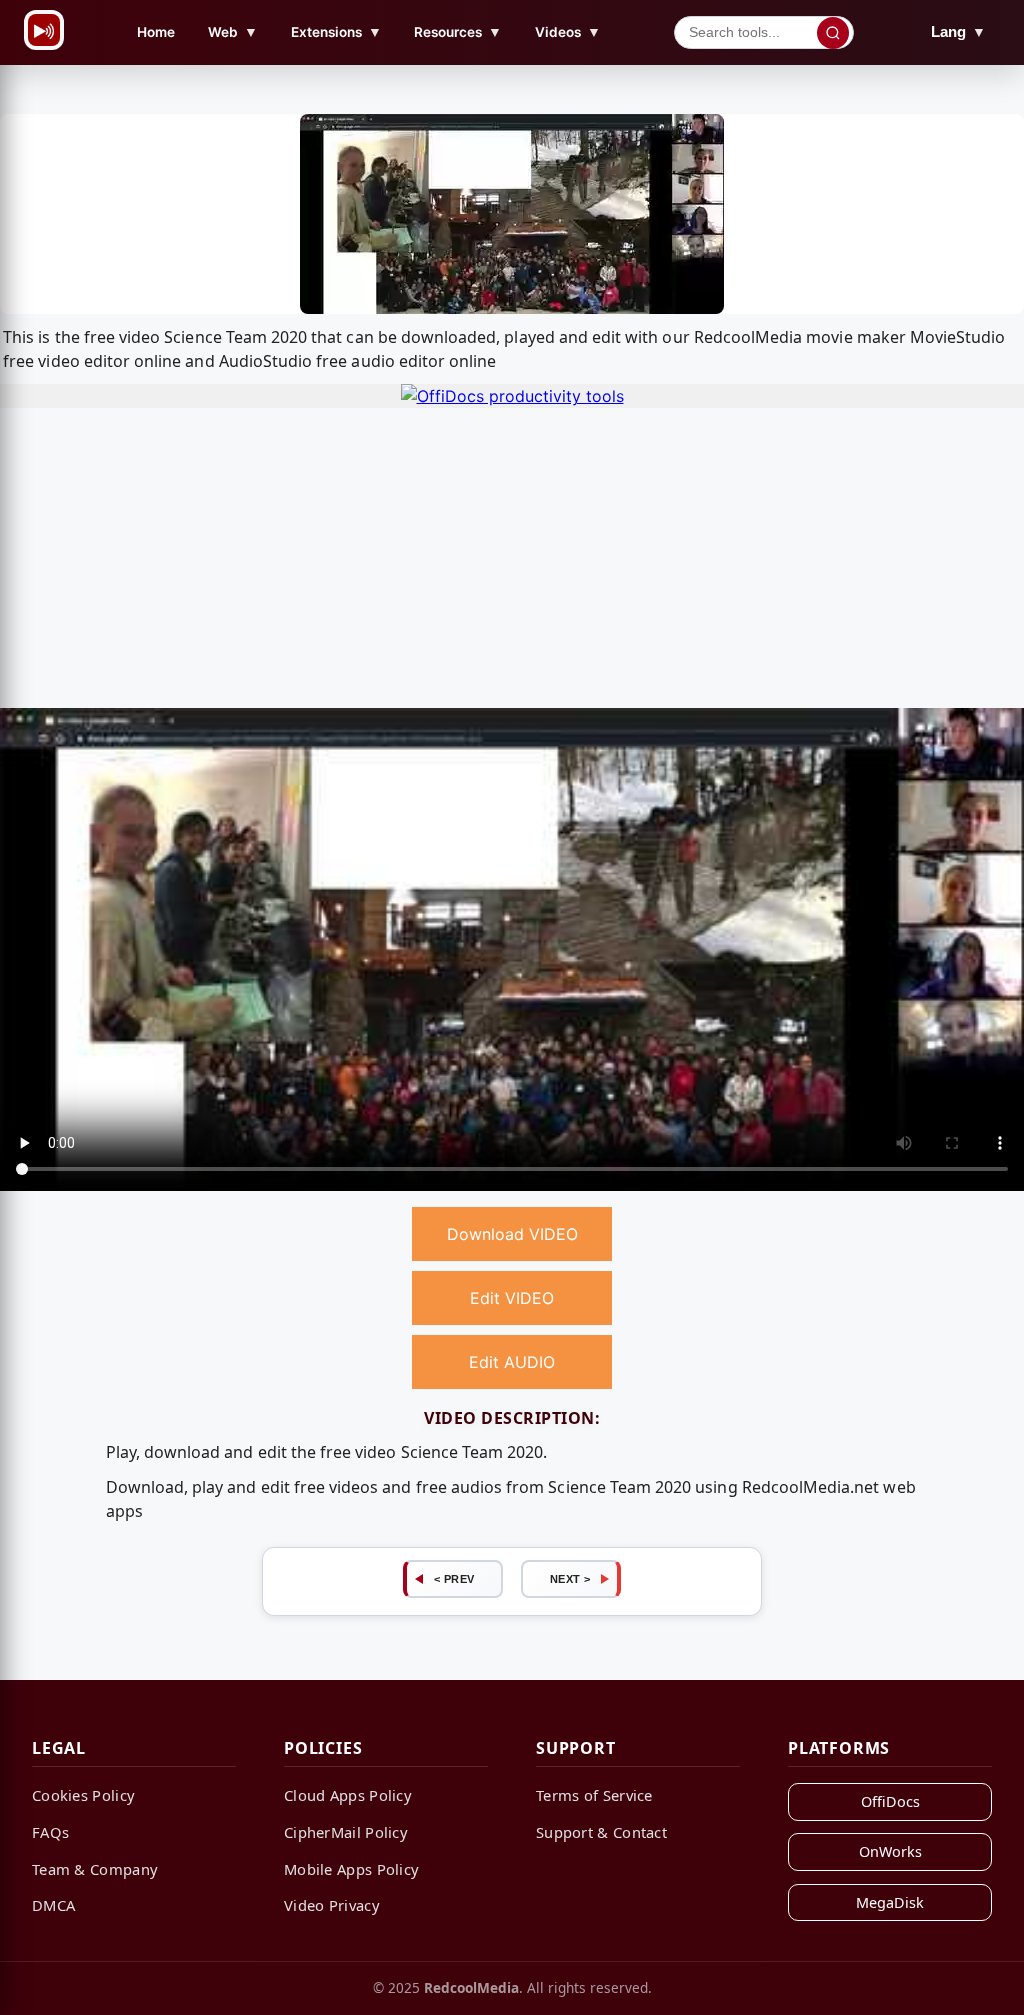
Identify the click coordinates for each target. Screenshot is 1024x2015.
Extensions (336, 31)
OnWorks (890, 1851)
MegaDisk (890, 1902)
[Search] (833, 33)
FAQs (50, 1832)
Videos (568, 31)
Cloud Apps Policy (348, 1795)
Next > (570, 1579)
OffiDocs (890, 1801)
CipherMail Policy (346, 1832)
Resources (458, 31)
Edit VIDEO (512, 1298)
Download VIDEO (512, 1234)
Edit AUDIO (512, 1362)
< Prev (454, 1579)
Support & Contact (601, 1832)
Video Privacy (332, 1905)
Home (156, 32)
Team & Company (95, 1869)
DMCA (53, 1905)
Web (233, 31)
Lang (958, 31)
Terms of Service (594, 1795)
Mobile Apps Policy (351, 1869)
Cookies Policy (83, 1795)
